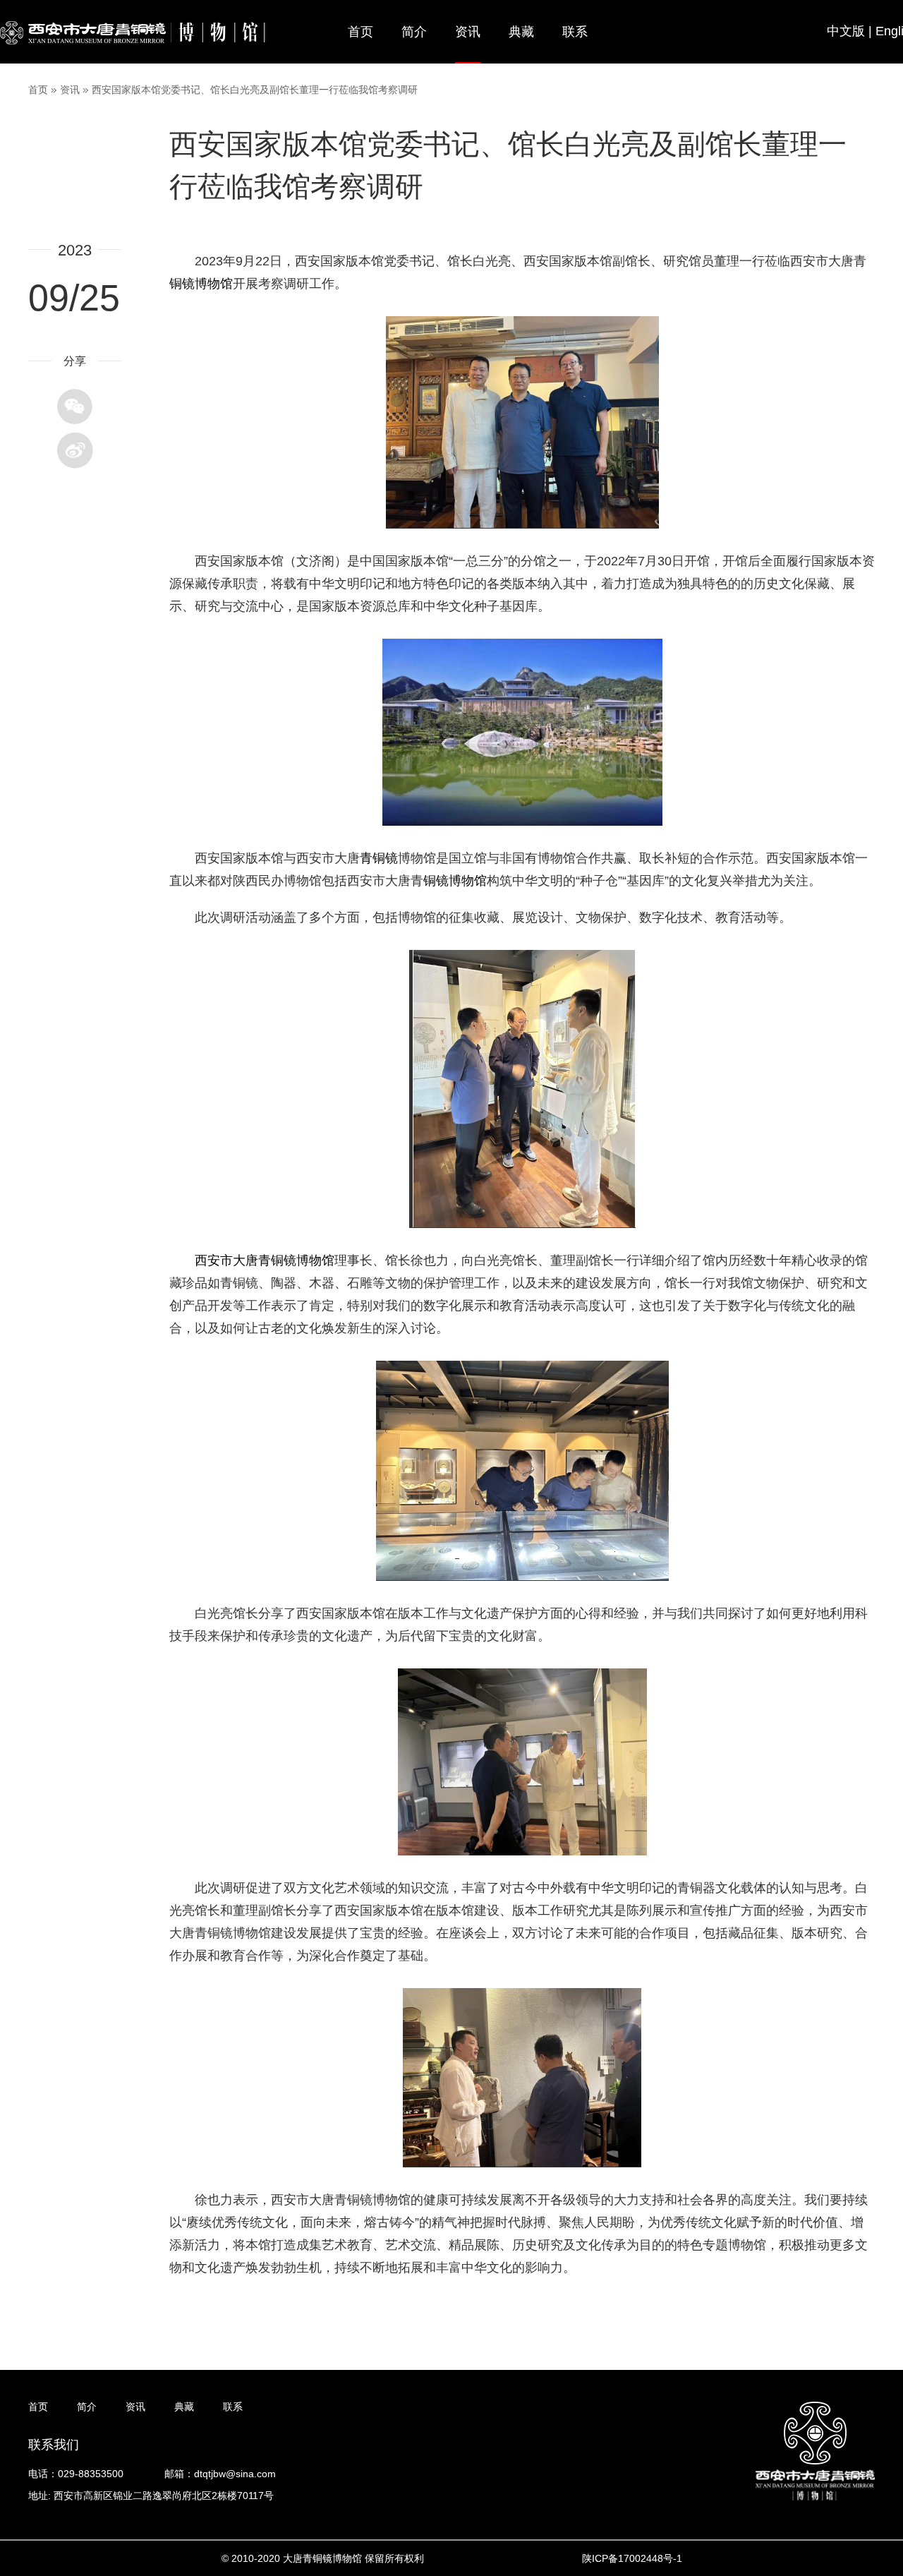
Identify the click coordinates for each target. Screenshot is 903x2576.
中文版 (846, 31)
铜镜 (182, 284)
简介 (414, 32)
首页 (360, 32)
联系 (575, 32)
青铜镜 (379, 858)
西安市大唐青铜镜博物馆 (265, 1260)
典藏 (521, 32)
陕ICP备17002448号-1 (632, 2558)
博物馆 (214, 284)
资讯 (468, 32)
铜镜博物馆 (455, 881)
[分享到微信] (75, 407)
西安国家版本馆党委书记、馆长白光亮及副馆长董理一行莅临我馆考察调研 (255, 90)
